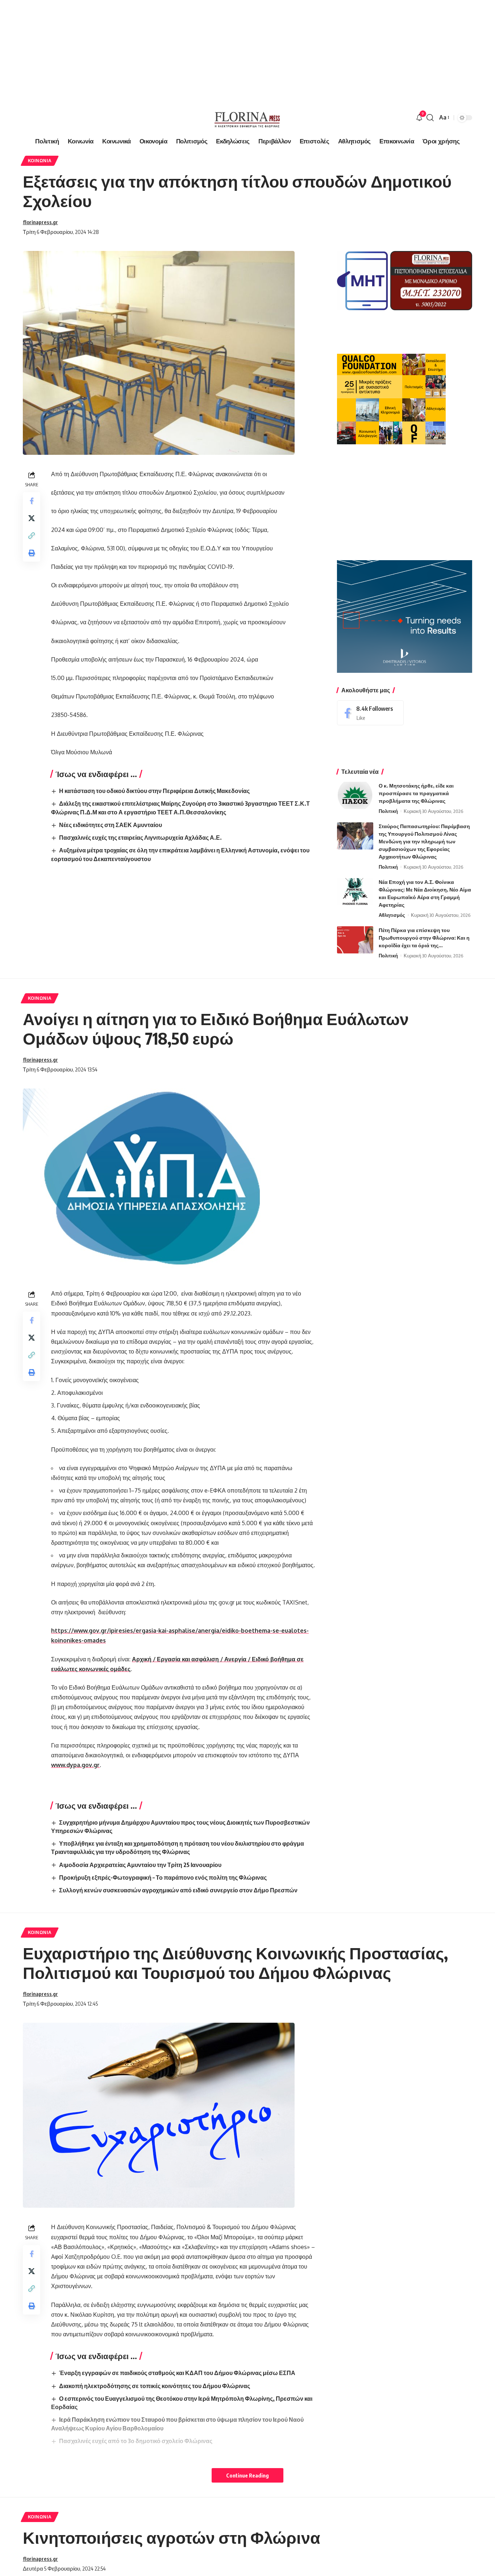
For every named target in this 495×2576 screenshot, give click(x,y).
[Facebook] (370, 713)
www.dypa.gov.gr (75, 1765)
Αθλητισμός (392, 915)
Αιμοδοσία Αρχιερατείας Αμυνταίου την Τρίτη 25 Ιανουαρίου (140, 1865)
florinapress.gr (40, 222)
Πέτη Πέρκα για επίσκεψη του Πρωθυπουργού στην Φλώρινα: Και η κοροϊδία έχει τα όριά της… (424, 938)
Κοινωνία (40, 161)
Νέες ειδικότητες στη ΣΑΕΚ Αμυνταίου (111, 825)
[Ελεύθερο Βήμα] (247, 118)
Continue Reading (247, 2475)
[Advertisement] (217, 51)
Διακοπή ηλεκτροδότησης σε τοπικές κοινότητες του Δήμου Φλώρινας (155, 2386)
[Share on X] (32, 518)
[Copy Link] (32, 536)
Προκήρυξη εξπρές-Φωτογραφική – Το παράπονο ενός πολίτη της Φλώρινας (163, 1878)
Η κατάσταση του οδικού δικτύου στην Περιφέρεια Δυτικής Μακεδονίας (154, 791)
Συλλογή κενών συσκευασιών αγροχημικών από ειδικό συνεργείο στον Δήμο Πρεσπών (178, 1890)
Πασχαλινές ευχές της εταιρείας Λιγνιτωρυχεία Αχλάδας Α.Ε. (140, 838)
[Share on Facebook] (32, 501)
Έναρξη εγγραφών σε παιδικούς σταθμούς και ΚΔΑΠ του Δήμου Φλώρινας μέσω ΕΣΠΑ (177, 2373)
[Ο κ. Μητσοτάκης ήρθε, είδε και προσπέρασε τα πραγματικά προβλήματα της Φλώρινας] (355, 795)
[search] (430, 118)
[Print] (32, 553)
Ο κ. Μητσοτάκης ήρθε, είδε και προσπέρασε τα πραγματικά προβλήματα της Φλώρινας (416, 793)
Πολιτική (388, 811)
